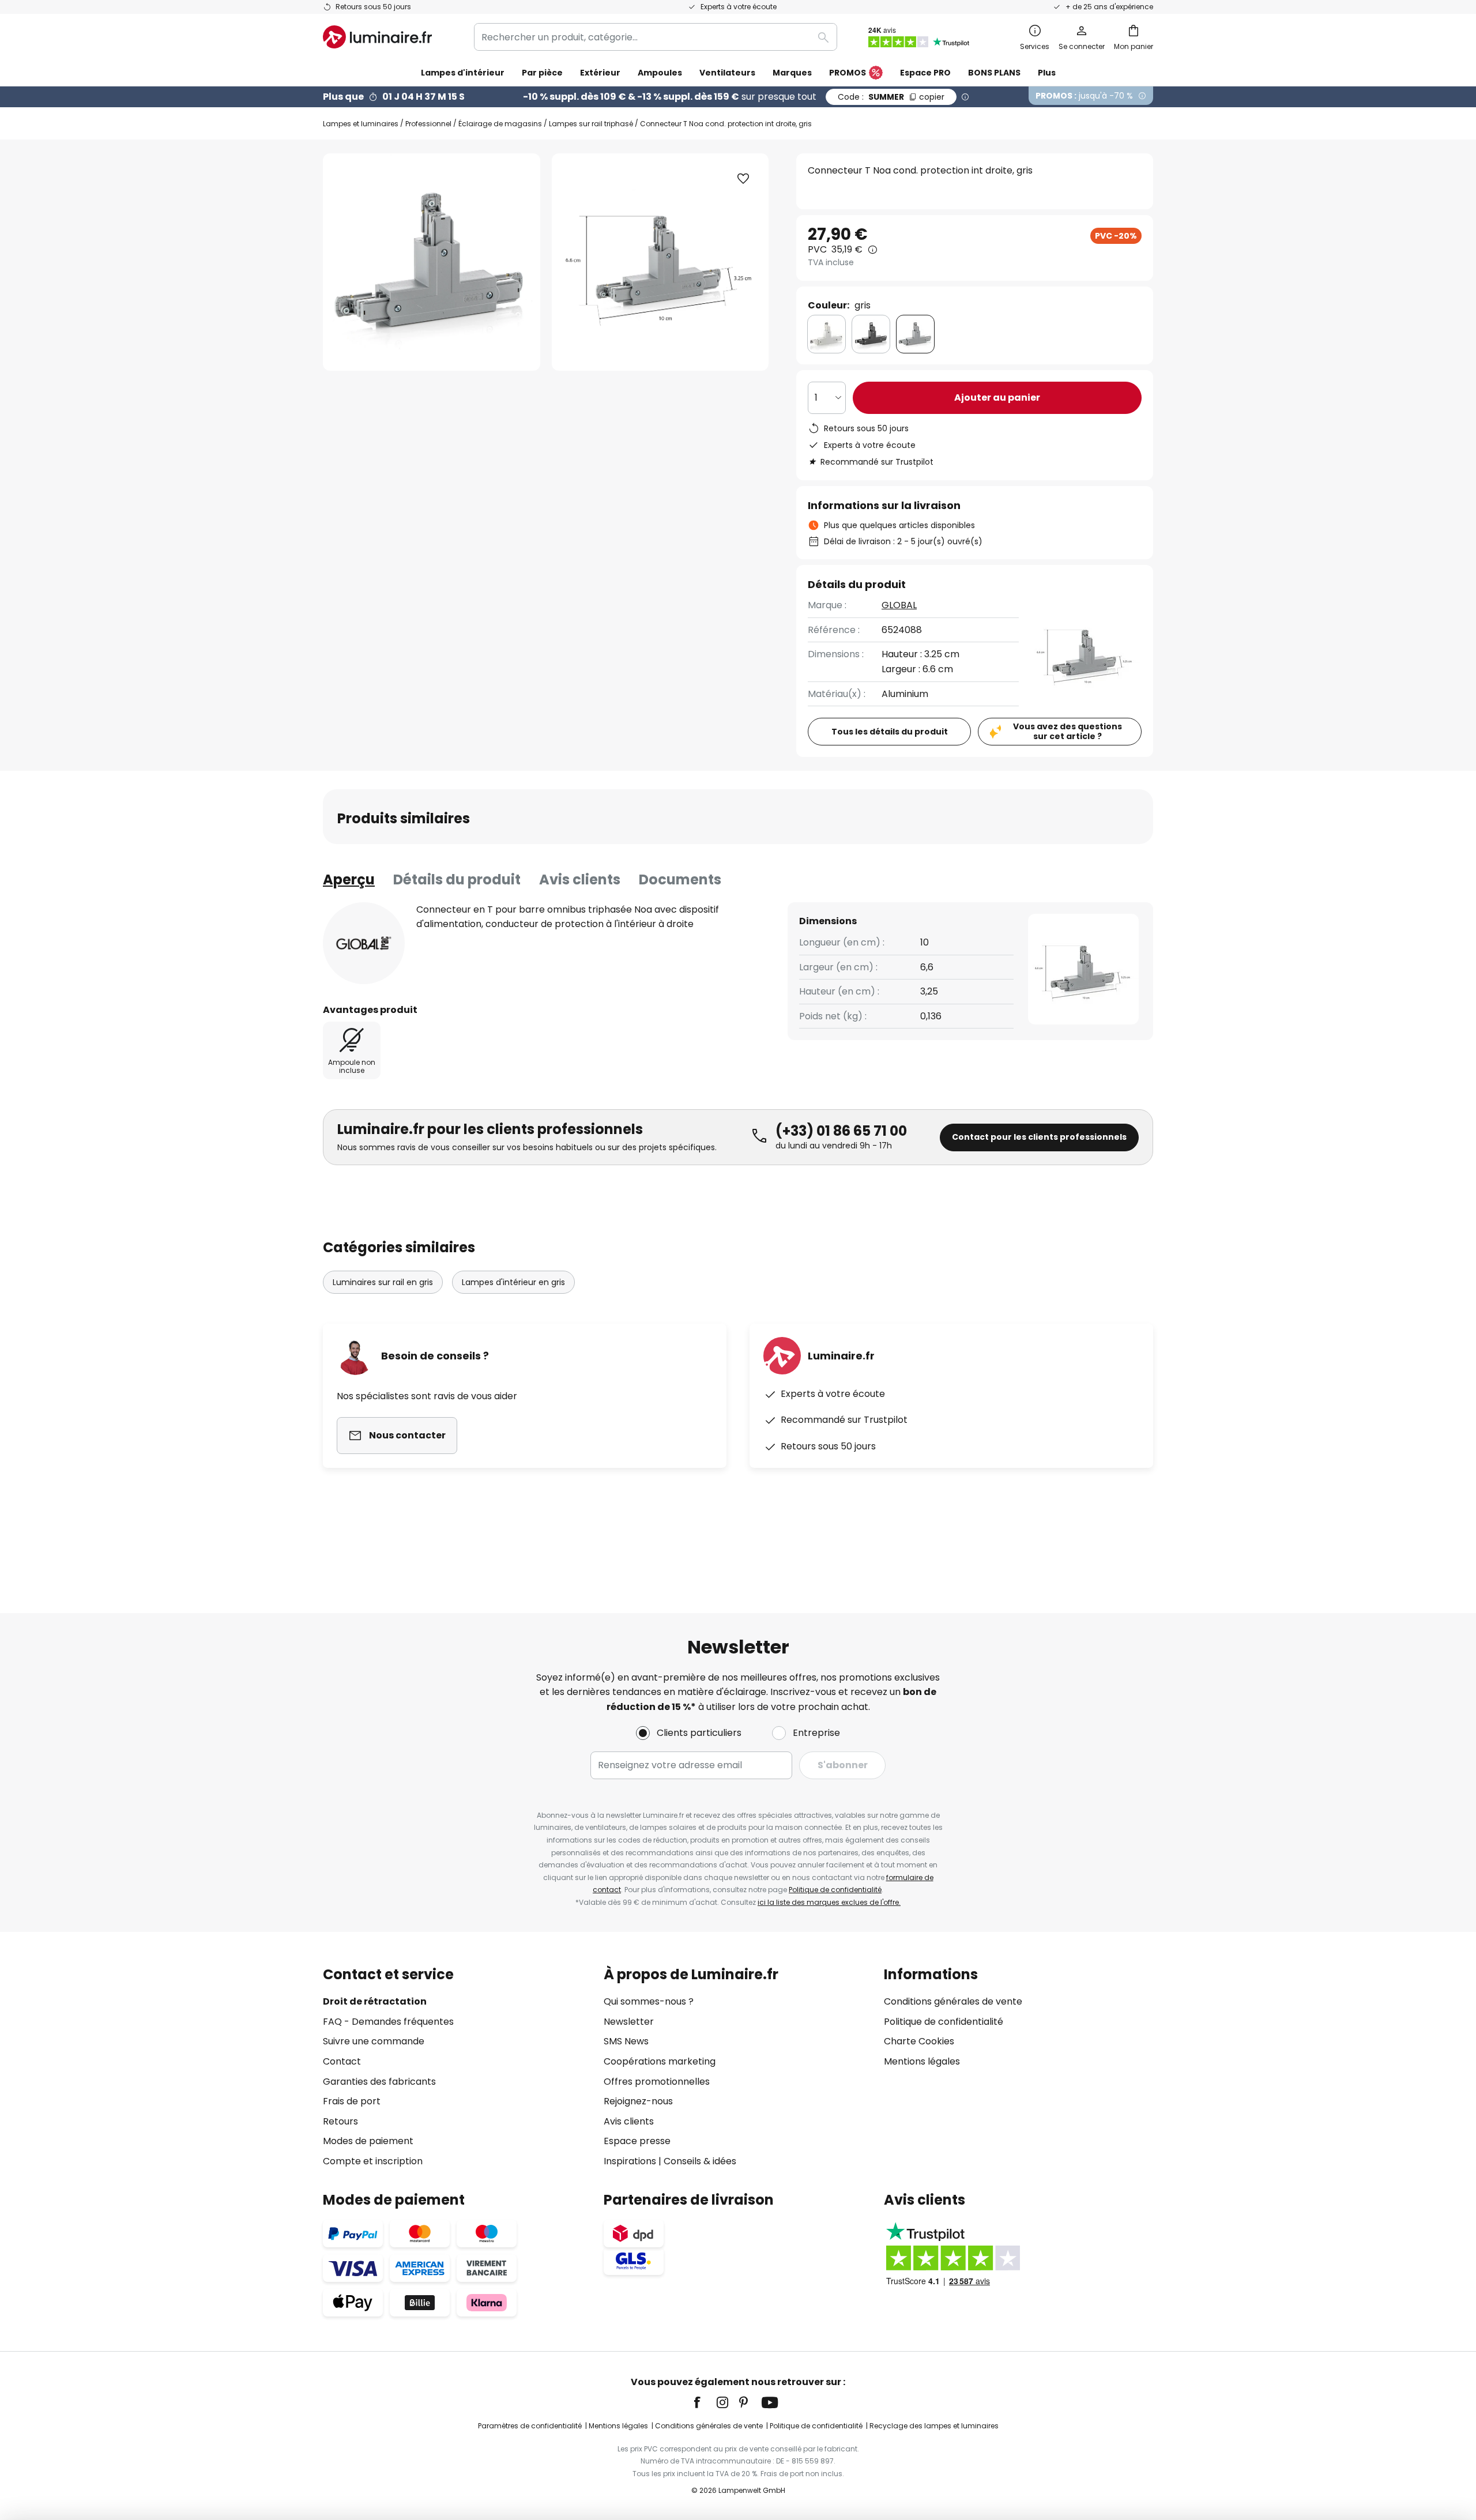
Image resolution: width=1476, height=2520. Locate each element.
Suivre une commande (374, 2041)
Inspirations (630, 2161)
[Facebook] (705, 2402)
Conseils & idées (700, 2161)
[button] (743, 179)
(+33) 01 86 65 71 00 (841, 1131)
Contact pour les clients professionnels (1039, 1137)
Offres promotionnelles (657, 2082)
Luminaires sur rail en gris (383, 1282)
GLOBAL (899, 605)
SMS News (626, 2041)
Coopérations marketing (660, 2061)
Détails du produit (457, 879)
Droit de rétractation (375, 2001)
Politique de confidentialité (835, 1890)
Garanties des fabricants (379, 2082)
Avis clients (580, 879)
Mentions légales (922, 2061)
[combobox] (656, 37)
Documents (680, 879)
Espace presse (637, 2141)
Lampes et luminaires (361, 124)
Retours (340, 2121)
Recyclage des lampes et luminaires (934, 2426)
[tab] (349, 880)
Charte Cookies (919, 2041)
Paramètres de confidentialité (530, 2426)
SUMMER (891, 97)
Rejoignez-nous (638, 2101)
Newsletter (629, 2022)
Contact (342, 2061)
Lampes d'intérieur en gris (513, 1282)
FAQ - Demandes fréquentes (388, 2022)
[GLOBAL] (364, 943)
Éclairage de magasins (500, 124)
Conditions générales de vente (953, 2001)
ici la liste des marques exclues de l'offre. (829, 1902)
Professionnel (428, 124)
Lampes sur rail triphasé (591, 124)
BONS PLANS (994, 73)
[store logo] (377, 37)
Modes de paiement (368, 2141)
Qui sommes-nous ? (649, 2001)
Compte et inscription (373, 2161)
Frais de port (352, 2101)
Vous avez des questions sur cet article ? (1068, 731)
